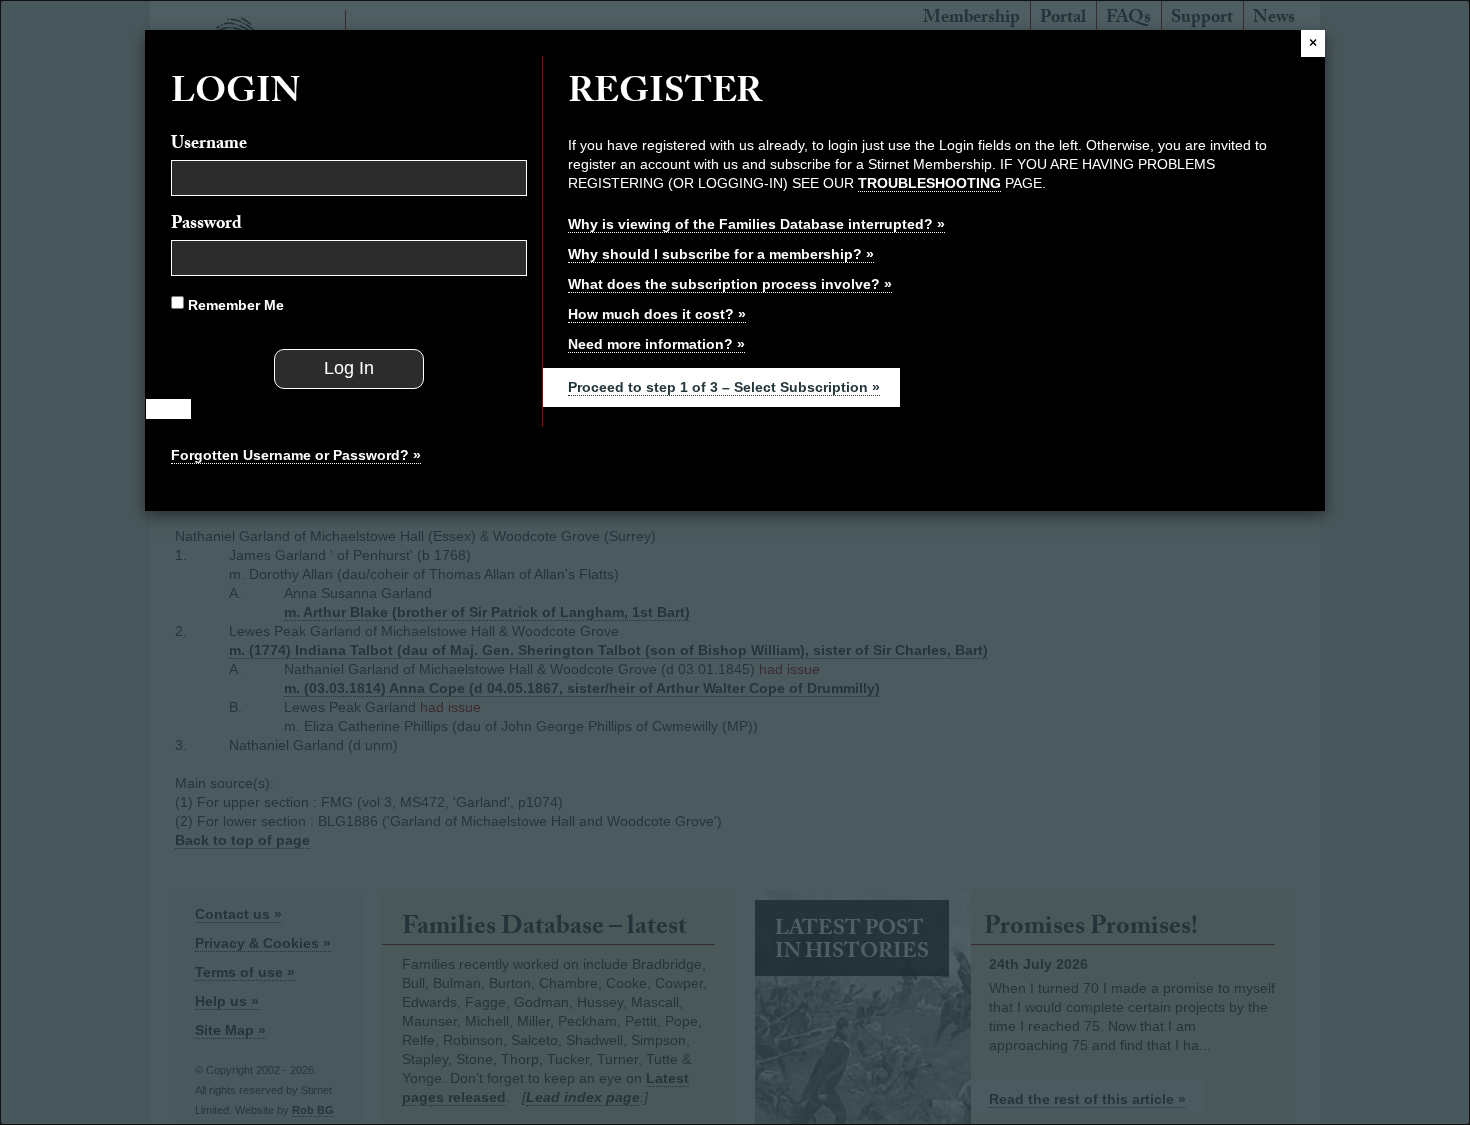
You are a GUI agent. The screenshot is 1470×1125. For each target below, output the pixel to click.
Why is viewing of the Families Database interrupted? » (756, 224)
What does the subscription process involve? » (730, 284)
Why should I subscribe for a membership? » (721, 254)
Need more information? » (656, 344)
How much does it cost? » (657, 314)
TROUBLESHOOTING (929, 183)
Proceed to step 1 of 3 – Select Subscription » (724, 387)
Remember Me (234, 305)
